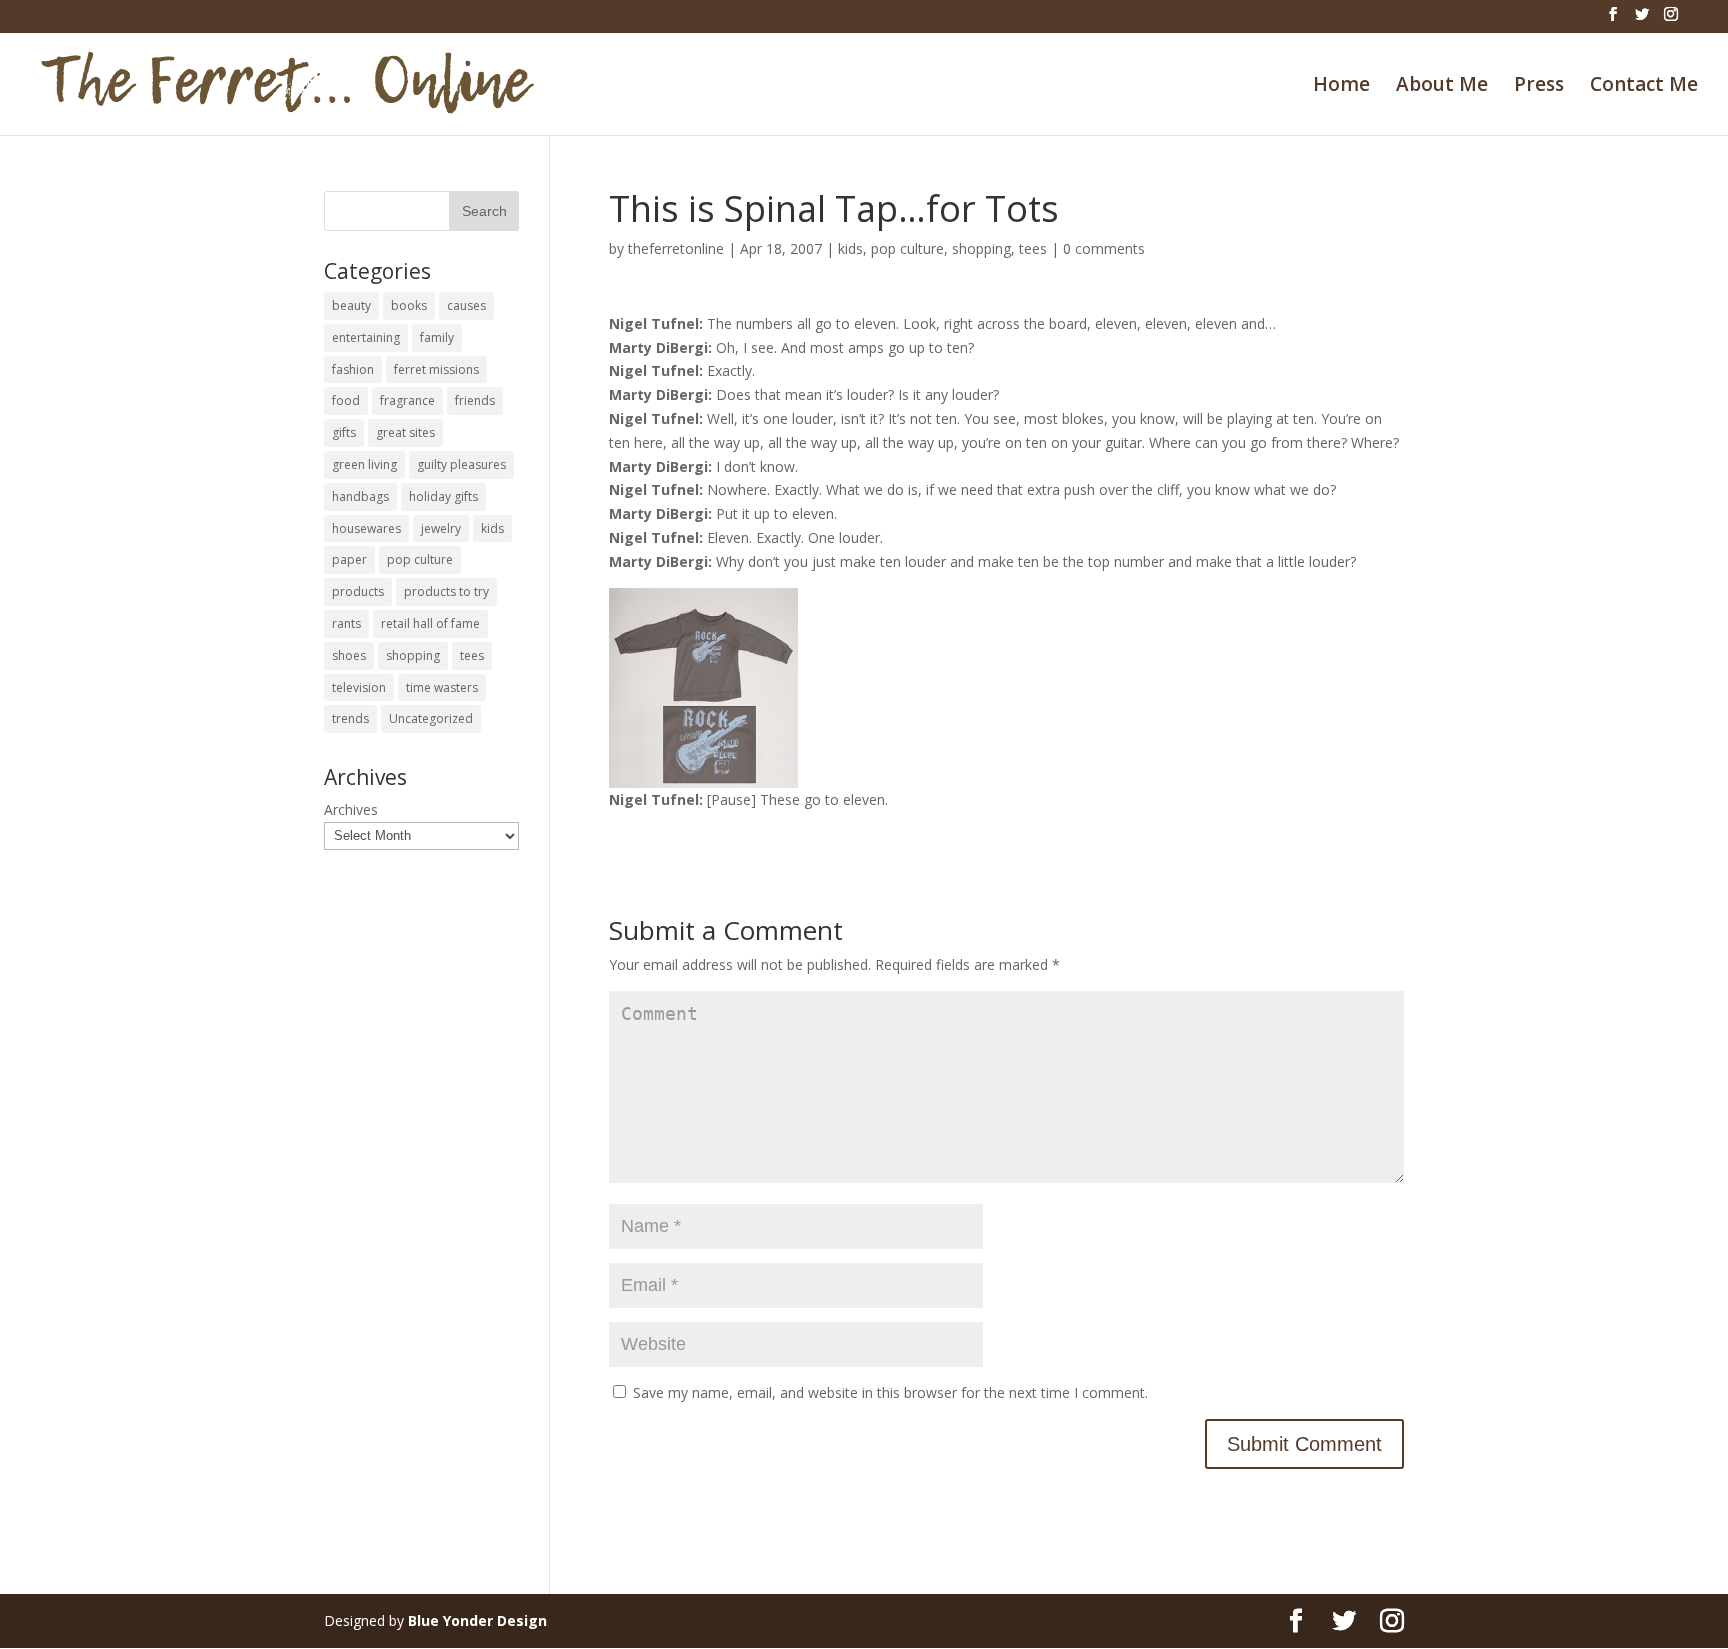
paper (349, 559)
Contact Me (1644, 87)
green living (364, 464)
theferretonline (676, 248)
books (409, 305)
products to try (446, 591)
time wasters (442, 687)
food (346, 400)
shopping (981, 248)
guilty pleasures (461, 464)
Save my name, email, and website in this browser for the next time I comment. (890, 1392)
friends (475, 400)
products (358, 591)
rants (346, 623)
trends (350, 718)
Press (1539, 87)
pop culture (907, 248)
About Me (1442, 87)
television (359, 687)
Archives (351, 809)
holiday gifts (443, 496)
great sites (405, 432)
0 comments (1104, 248)
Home (1341, 87)
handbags (360, 496)
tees (1033, 248)
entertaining (366, 337)
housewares (366, 528)
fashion (353, 369)
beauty (351, 305)
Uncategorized (431, 718)
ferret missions (436, 369)
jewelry (441, 528)
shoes (349, 655)
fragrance (407, 400)
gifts (344, 432)
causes (466, 305)
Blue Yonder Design (477, 1620)
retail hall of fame (430, 623)
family (437, 337)
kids (850, 248)
